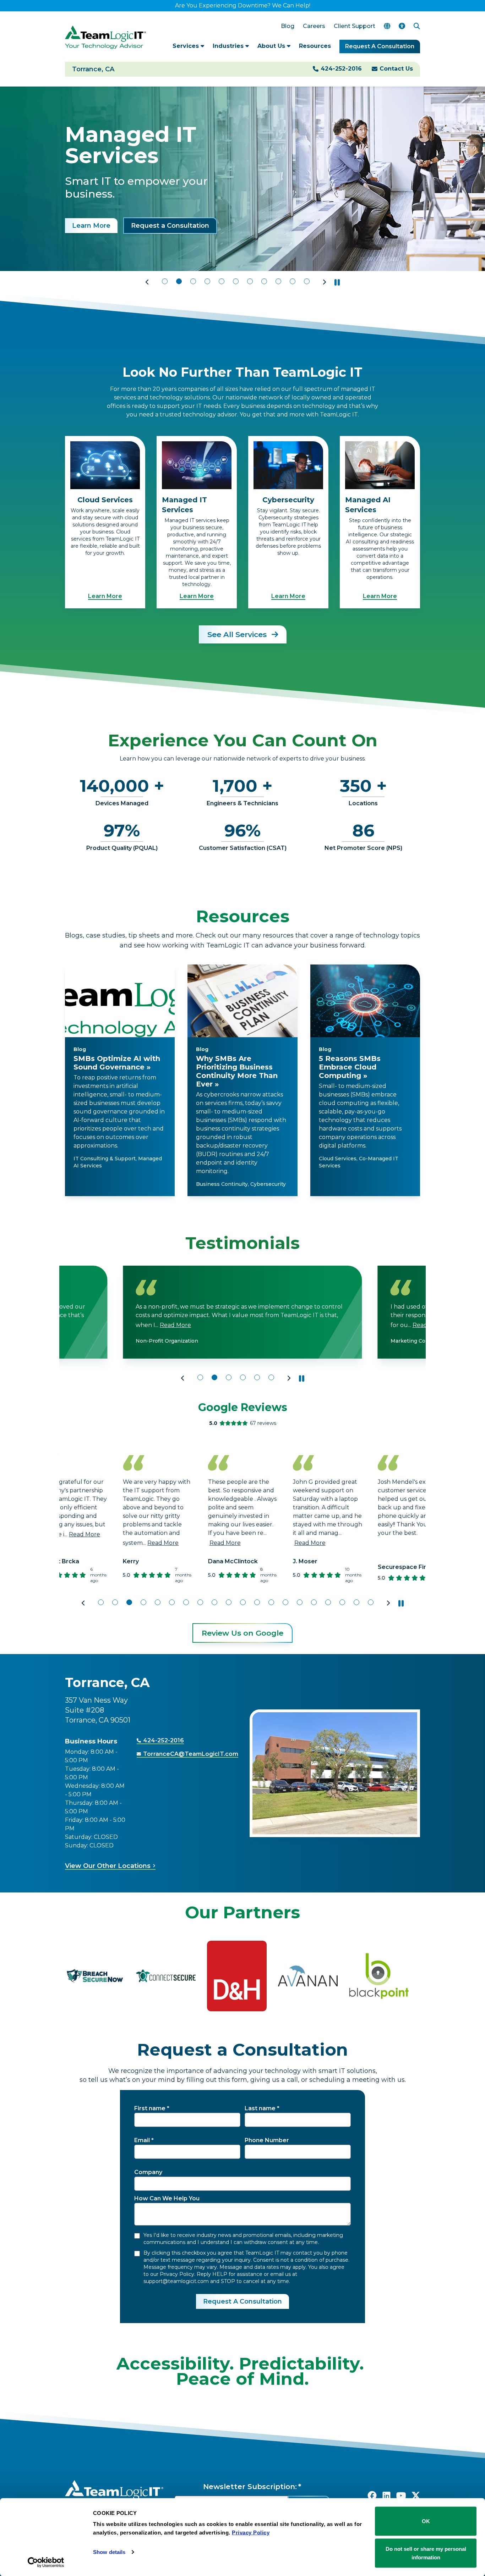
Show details (109, 2552)
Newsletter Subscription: (250, 2487)
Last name (260, 2108)
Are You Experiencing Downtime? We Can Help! (243, 5)
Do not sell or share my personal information (426, 2553)
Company (148, 2172)
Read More (173, 1325)
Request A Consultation (380, 46)
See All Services (238, 634)
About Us (272, 46)
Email (142, 2140)
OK (426, 2521)
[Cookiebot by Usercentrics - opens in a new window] (46, 2562)
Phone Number (267, 2140)
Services (187, 46)
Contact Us (396, 69)
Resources (315, 46)
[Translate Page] (387, 26)
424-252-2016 (341, 69)
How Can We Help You (167, 2198)
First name (150, 2108)
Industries (229, 46)
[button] (147, 282)
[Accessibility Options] (402, 26)
